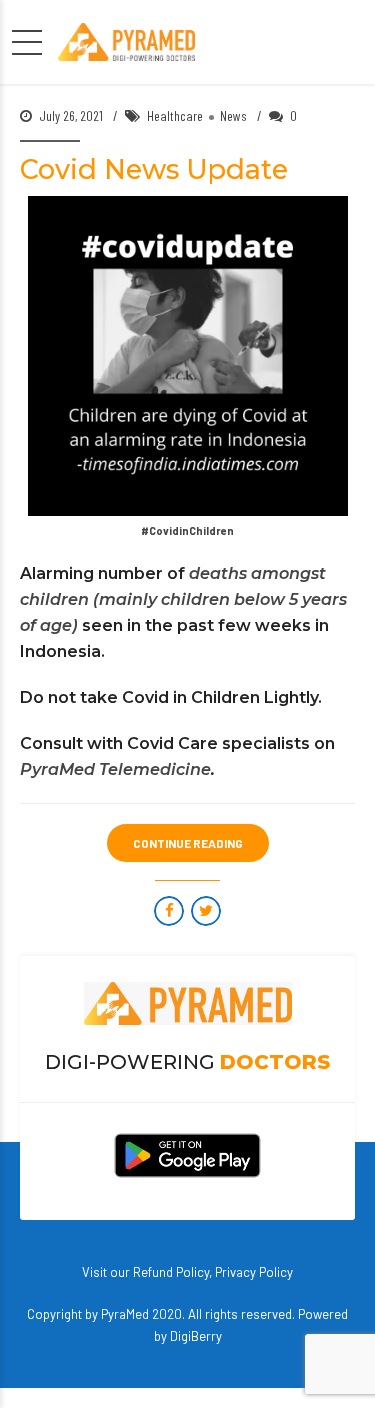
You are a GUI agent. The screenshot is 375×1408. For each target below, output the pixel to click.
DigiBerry (196, 1336)
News (233, 115)
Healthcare (175, 115)
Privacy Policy (254, 1272)
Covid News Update (154, 169)
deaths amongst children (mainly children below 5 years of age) (183, 599)
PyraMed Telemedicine (115, 769)
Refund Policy (171, 1272)
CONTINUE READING (188, 843)
